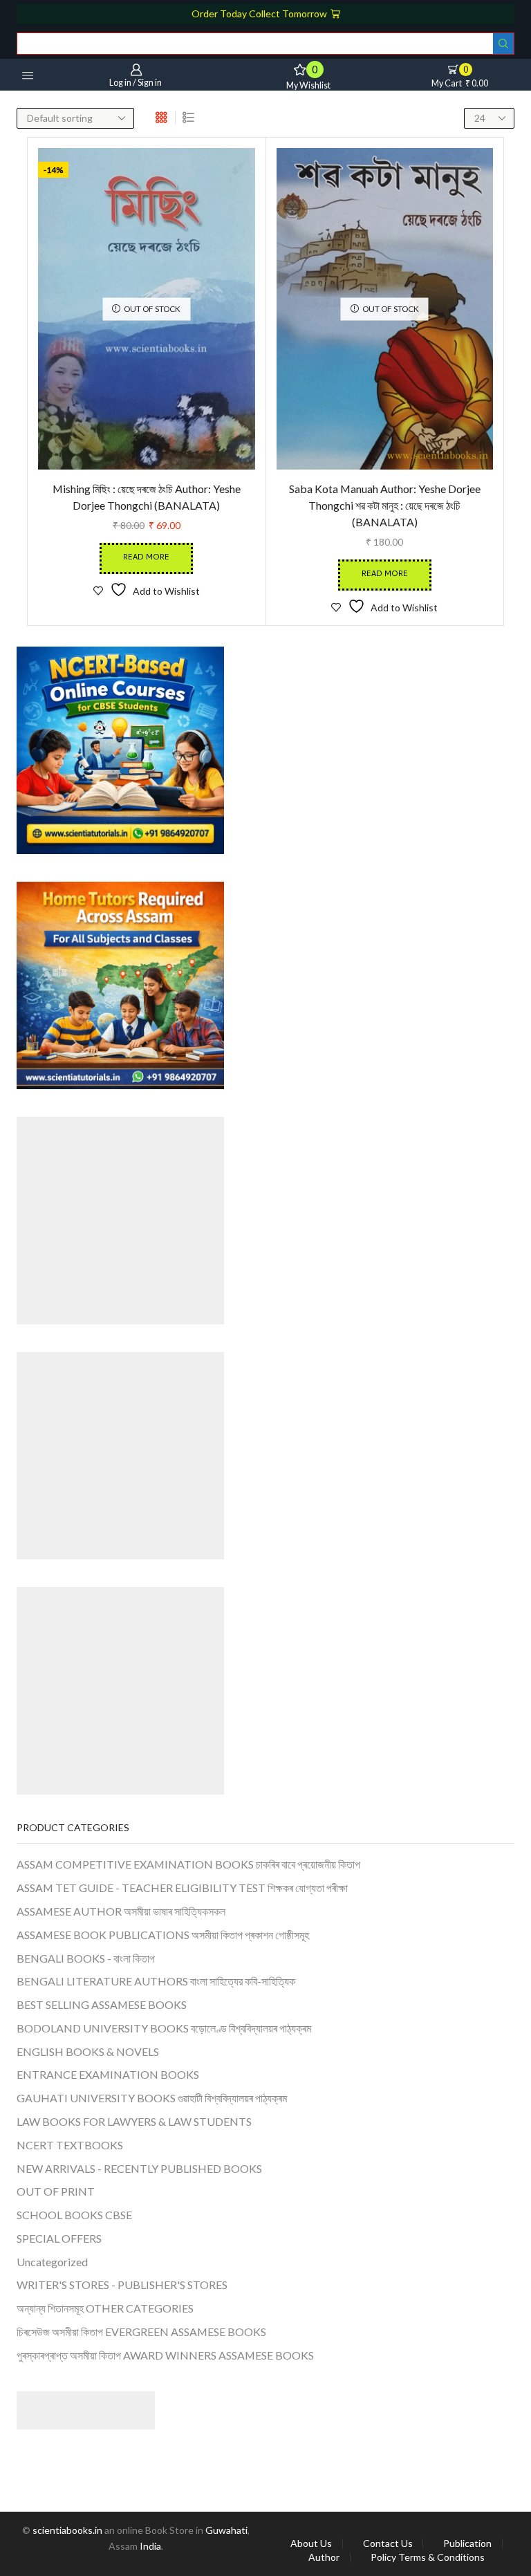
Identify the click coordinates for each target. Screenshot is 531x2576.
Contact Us (388, 2543)
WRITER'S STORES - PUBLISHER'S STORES (122, 2285)
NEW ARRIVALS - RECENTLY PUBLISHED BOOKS (139, 2168)
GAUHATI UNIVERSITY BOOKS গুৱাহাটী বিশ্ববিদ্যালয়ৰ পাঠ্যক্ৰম (152, 2098)
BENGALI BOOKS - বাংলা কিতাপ (86, 1958)
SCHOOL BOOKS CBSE (74, 2215)
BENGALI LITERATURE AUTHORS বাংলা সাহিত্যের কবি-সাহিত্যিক (156, 1981)
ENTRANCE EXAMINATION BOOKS (108, 2074)
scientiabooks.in (67, 2530)
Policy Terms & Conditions (428, 2557)
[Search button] (503, 44)
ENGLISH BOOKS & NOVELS (88, 2051)
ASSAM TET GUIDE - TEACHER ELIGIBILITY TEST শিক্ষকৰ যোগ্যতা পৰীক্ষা (182, 1888)
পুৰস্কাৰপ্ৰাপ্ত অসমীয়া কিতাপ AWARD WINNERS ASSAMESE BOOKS (165, 2355)
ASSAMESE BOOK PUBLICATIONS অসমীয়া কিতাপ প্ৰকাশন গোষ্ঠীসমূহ (163, 1935)
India (150, 2546)
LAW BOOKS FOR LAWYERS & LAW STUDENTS (134, 2121)
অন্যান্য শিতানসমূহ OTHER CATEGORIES (105, 2308)
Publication (467, 2543)
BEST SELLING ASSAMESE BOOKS (102, 2004)
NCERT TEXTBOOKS (70, 2145)
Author (324, 2557)
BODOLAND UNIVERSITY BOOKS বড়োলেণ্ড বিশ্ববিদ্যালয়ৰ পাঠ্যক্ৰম (164, 2028)
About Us (311, 2543)
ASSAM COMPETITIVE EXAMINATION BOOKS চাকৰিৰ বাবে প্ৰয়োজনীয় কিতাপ (188, 1864)
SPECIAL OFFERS (59, 2238)
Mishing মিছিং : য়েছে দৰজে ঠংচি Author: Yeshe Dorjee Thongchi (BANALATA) (147, 497)
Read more (146, 558)
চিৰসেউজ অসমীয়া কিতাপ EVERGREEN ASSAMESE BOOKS (141, 2332)
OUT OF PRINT (56, 2191)
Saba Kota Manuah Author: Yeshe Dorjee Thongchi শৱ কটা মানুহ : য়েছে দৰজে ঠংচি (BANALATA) (385, 505)
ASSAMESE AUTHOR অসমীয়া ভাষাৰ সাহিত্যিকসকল (121, 1911)
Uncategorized (52, 2262)
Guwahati (226, 2530)
